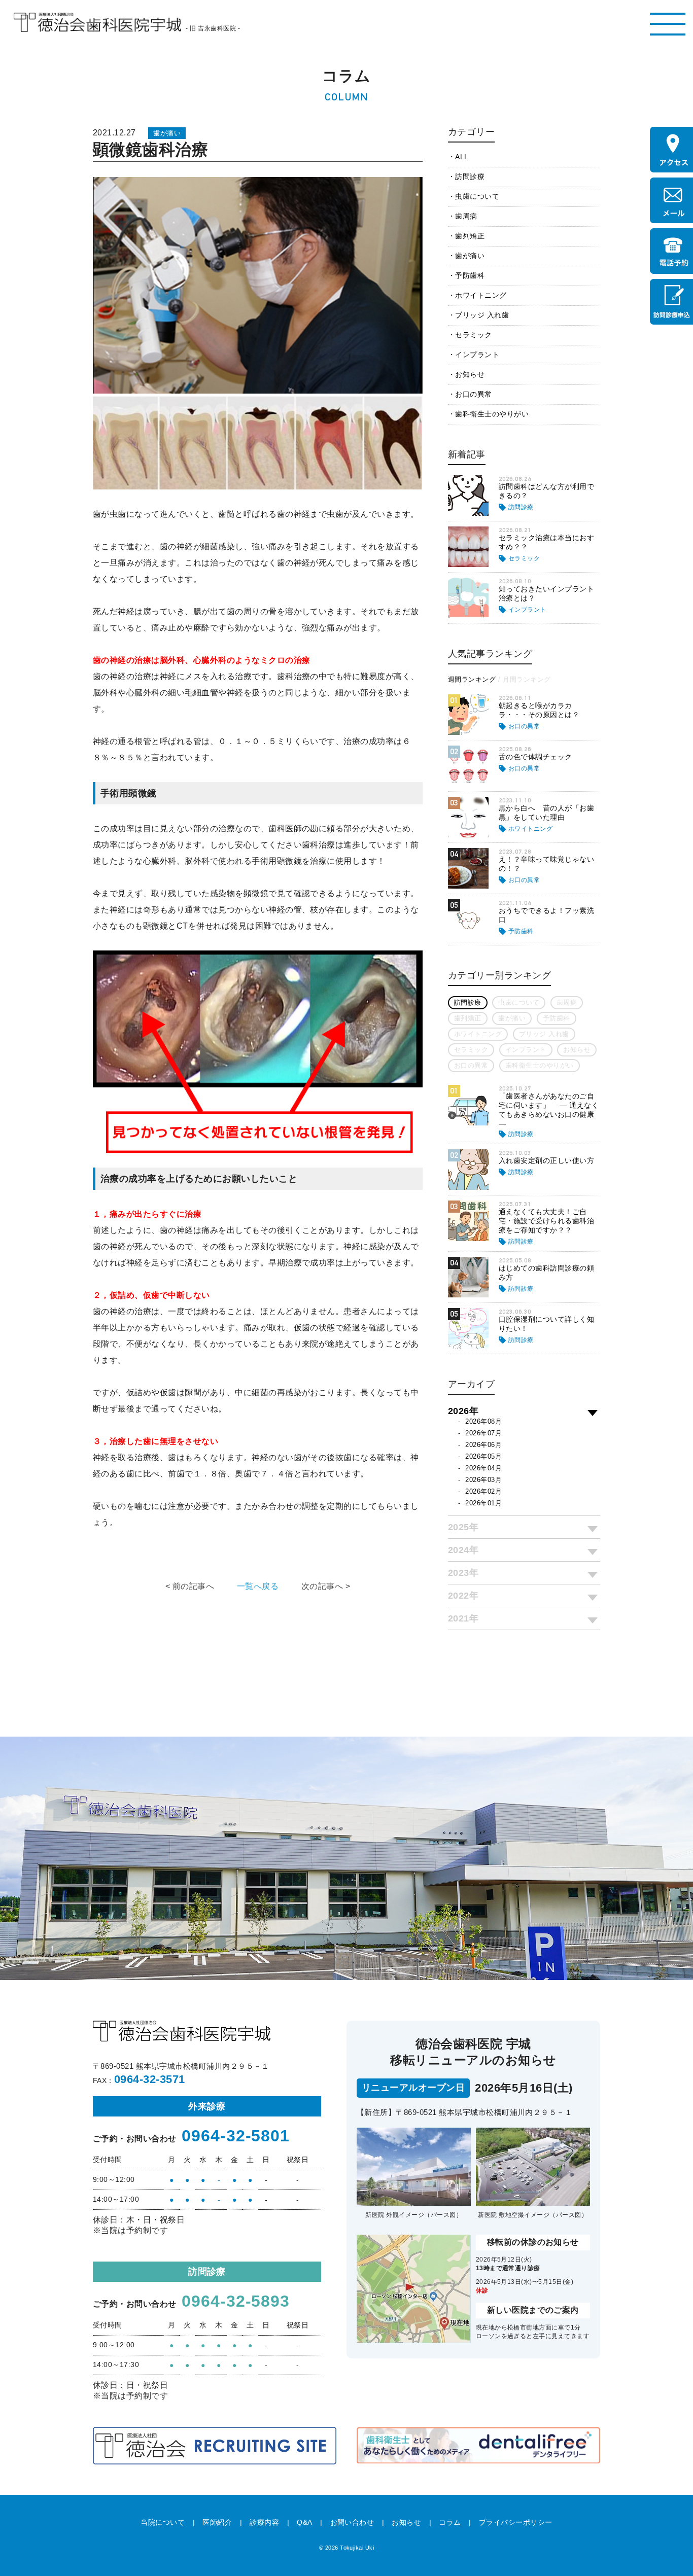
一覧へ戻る (258, 1586)
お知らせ (470, 374)
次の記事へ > (326, 1586)
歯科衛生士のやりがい (492, 414)
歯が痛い (470, 256)
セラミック (473, 335)
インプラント (477, 355)
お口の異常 (473, 394)
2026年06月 (483, 1445)
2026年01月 (483, 1503)
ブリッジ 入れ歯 (482, 315)
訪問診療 (470, 177)
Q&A (304, 2522)
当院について (163, 2522)
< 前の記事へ (190, 1586)
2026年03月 (483, 1480)
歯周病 (466, 216)
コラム (450, 2522)
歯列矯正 (470, 236)
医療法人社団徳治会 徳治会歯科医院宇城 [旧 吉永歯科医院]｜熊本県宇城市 (97, 23)
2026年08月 (483, 1421)
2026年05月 (483, 1456)
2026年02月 (483, 1491)
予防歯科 (470, 275)
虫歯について (477, 196)
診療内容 (264, 2522)
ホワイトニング (481, 295)
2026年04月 (483, 1468)
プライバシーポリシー (516, 2522)
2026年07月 (483, 1433)
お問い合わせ (352, 2522)
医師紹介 (217, 2522)
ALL (462, 157)
